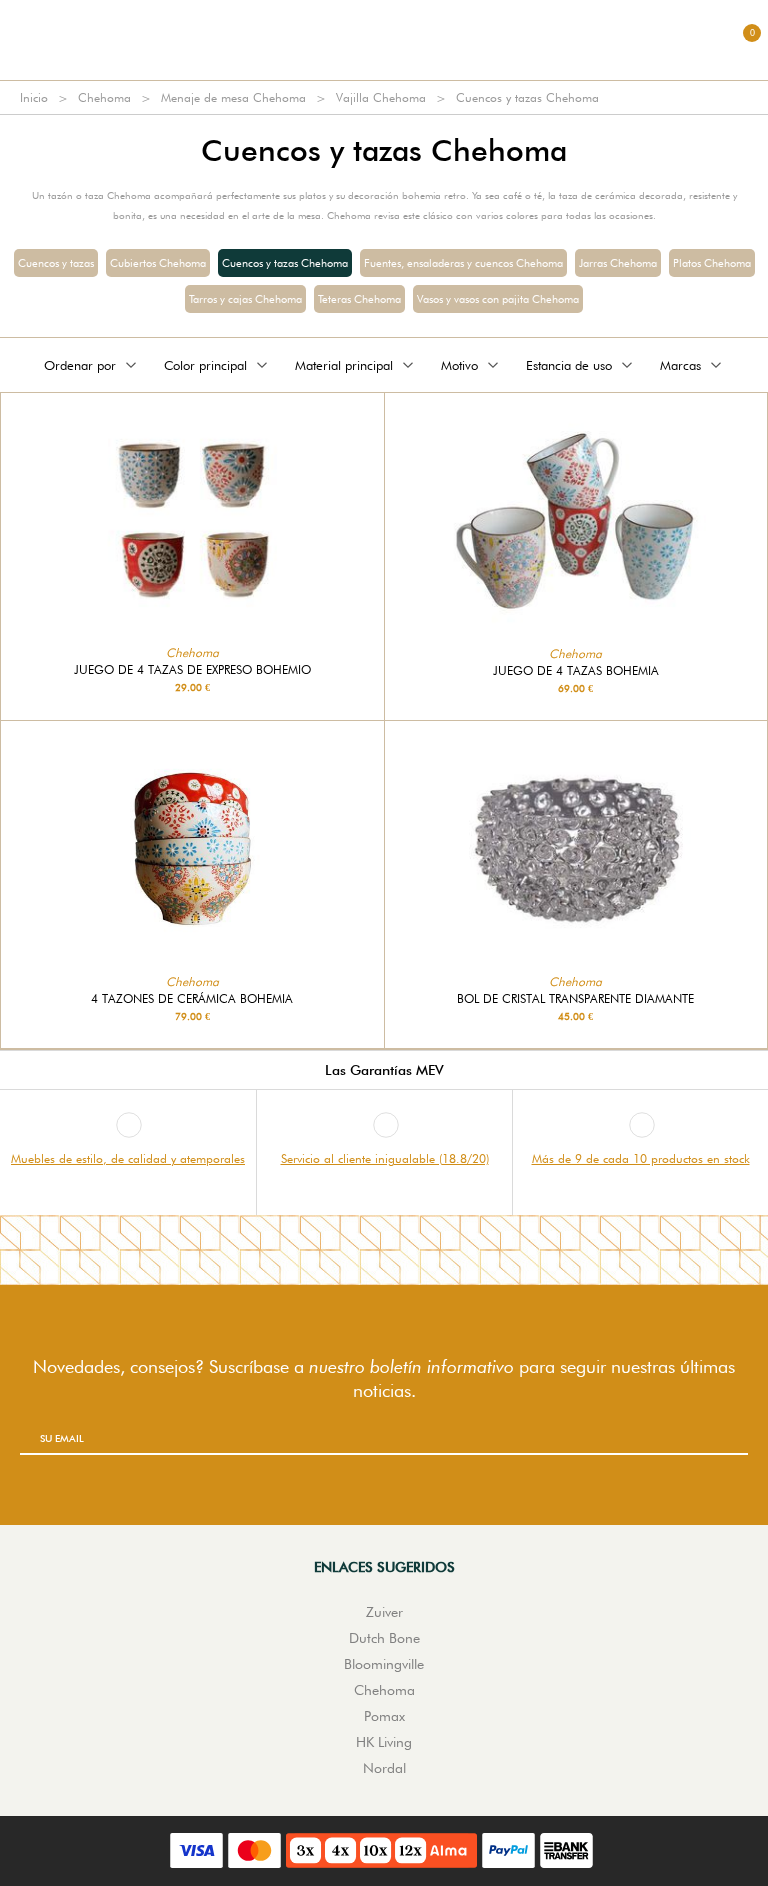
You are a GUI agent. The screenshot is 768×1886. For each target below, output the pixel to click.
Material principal (344, 365)
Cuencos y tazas (56, 263)
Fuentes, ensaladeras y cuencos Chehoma (463, 263)
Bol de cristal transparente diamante (575, 999)
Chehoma (104, 97)
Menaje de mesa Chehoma (233, 97)
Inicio (34, 97)
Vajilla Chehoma (381, 97)
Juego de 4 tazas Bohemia (576, 671)
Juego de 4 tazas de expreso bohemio (192, 670)
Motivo (459, 365)
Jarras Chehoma (618, 263)
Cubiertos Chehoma (158, 263)
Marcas (680, 365)
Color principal (205, 365)
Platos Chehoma (712, 263)
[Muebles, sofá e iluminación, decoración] (384, 40)
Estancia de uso (569, 365)
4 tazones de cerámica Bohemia (192, 999)
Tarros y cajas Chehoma (245, 299)
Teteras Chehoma (359, 299)
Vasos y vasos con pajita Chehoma (498, 299)
